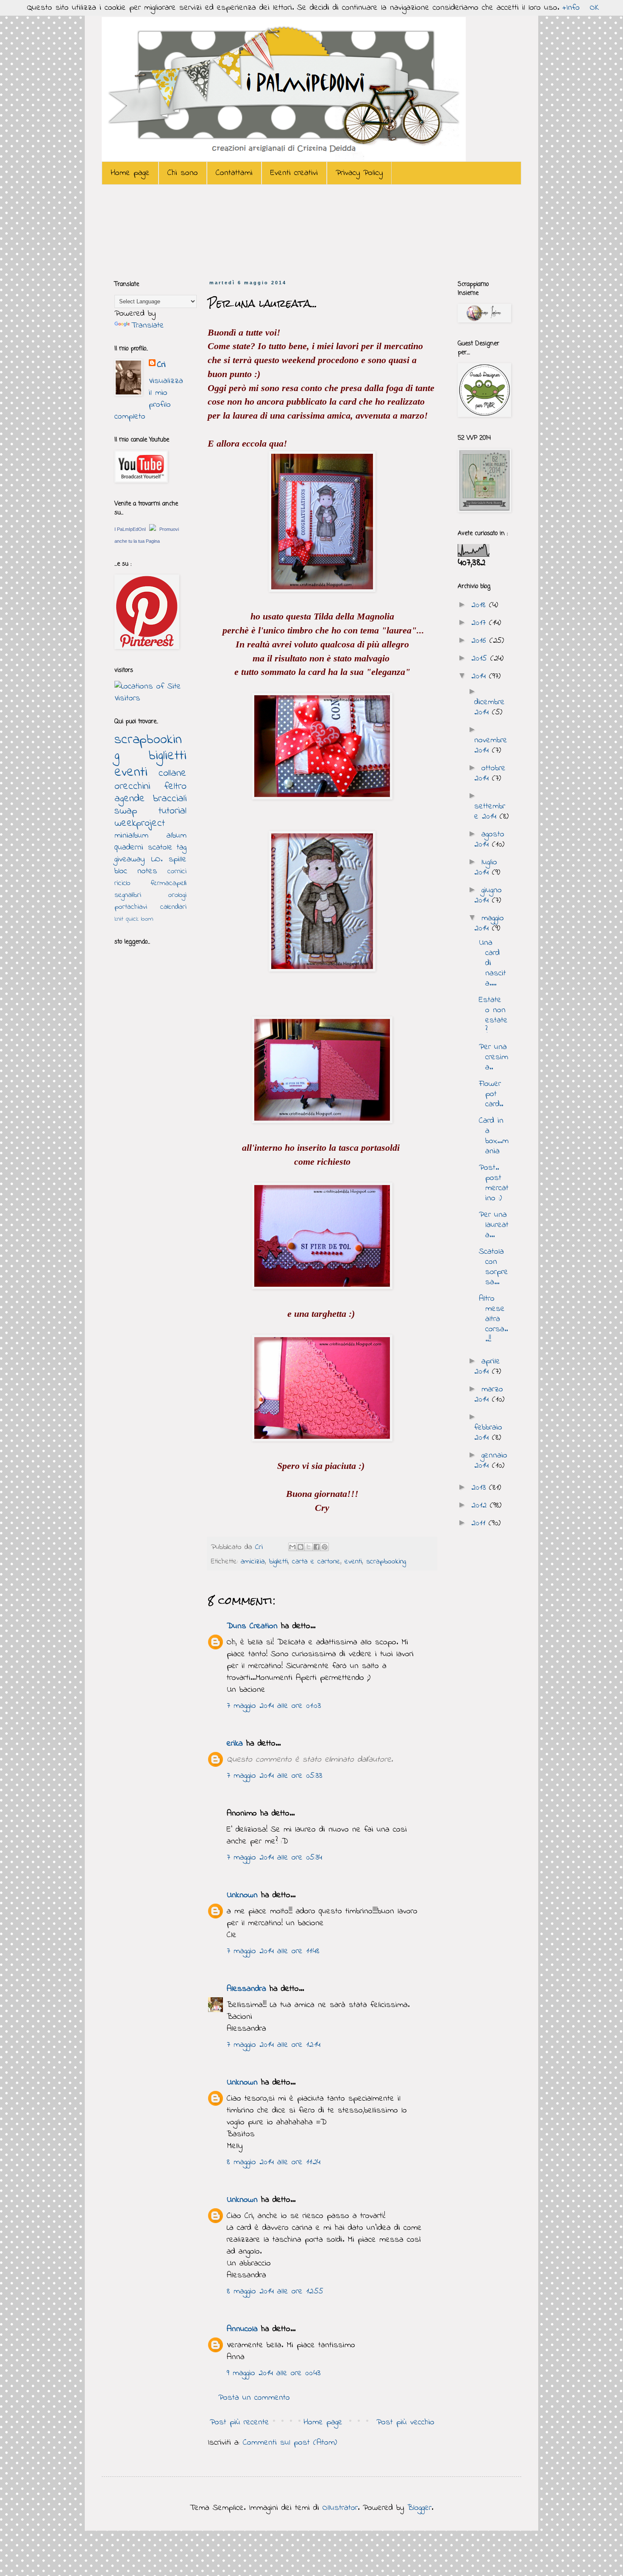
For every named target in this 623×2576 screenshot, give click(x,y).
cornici (177, 872)
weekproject (140, 823)
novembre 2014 (491, 745)
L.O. (157, 859)
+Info (571, 8)
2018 (480, 605)
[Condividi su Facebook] (317, 1547)
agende (130, 799)
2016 (480, 641)
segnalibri (128, 895)
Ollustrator (340, 2508)
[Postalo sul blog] (300, 1547)
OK (595, 8)
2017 (480, 623)
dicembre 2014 (489, 707)
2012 (481, 1506)
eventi (353, 1562)
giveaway (129, 859)
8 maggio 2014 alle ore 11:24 (274, 2162)
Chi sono (183, 173)
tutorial (172, 811)
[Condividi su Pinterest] (325, 1547)
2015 (481, 659)
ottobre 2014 (490, 773)
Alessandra (246, 1989)
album (177, 836)
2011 (480, 1523)
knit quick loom (134, 919)
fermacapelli (168, 883)
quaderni (129, 848)
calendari (173, 907)
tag (182, 848)
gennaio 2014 (491, 1461)
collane (172, 773)
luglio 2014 (486, 867)
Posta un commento (254, 2398)
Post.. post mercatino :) (494, 1183)
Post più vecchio (405, 2422)
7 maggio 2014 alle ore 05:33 (274, 1776)
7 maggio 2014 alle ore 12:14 (274, 2045)
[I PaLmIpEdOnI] (153, 529)
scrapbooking (386, 1562)
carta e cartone (316, 1562)
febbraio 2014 (488, 1433)
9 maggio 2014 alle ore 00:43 (274, 2373)
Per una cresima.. (494, 1057)
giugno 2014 (488, 895)
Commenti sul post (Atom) (290, 2443)
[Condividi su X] (309, 1547)
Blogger (419, 2508)
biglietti (278, 1562)
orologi (177, 895)
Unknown (242, 1895)
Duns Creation (252, 1626)
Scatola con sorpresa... (494, 1267)
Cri (260, 1547)
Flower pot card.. (491, 1094)
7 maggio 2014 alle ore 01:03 (274, 1706)
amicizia (253, 1562)
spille (178, 859)
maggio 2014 (489, 923)
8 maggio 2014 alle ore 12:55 (275, 2291)
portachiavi (131, 907)
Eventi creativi (294, 173)
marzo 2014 (489, 1395)
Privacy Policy (359, 173)
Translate (148, 326)
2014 (480, 676)
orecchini (132, 787)
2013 (480, 1488)
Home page (130, 173)
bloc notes (136, 871)
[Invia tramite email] (292, 1547)
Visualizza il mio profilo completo (149, 399)
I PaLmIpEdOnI (130, 529)
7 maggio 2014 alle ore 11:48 (273, 1951)
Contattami (234, 173)
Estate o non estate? (493, 1015)
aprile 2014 (487, 1367)
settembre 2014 (490, 812)
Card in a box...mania (494, 1136)
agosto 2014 (489, 840)
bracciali (170, 799)
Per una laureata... (494, 1225)
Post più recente (239, 2422)
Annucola (242, 2329)
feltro (175, 787)
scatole (160, 848)
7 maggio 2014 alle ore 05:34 (274, 1858)
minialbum (131, 836)
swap (126, 811)
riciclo (122, 883)
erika (235, 1744)
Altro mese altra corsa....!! (493, 1319)
